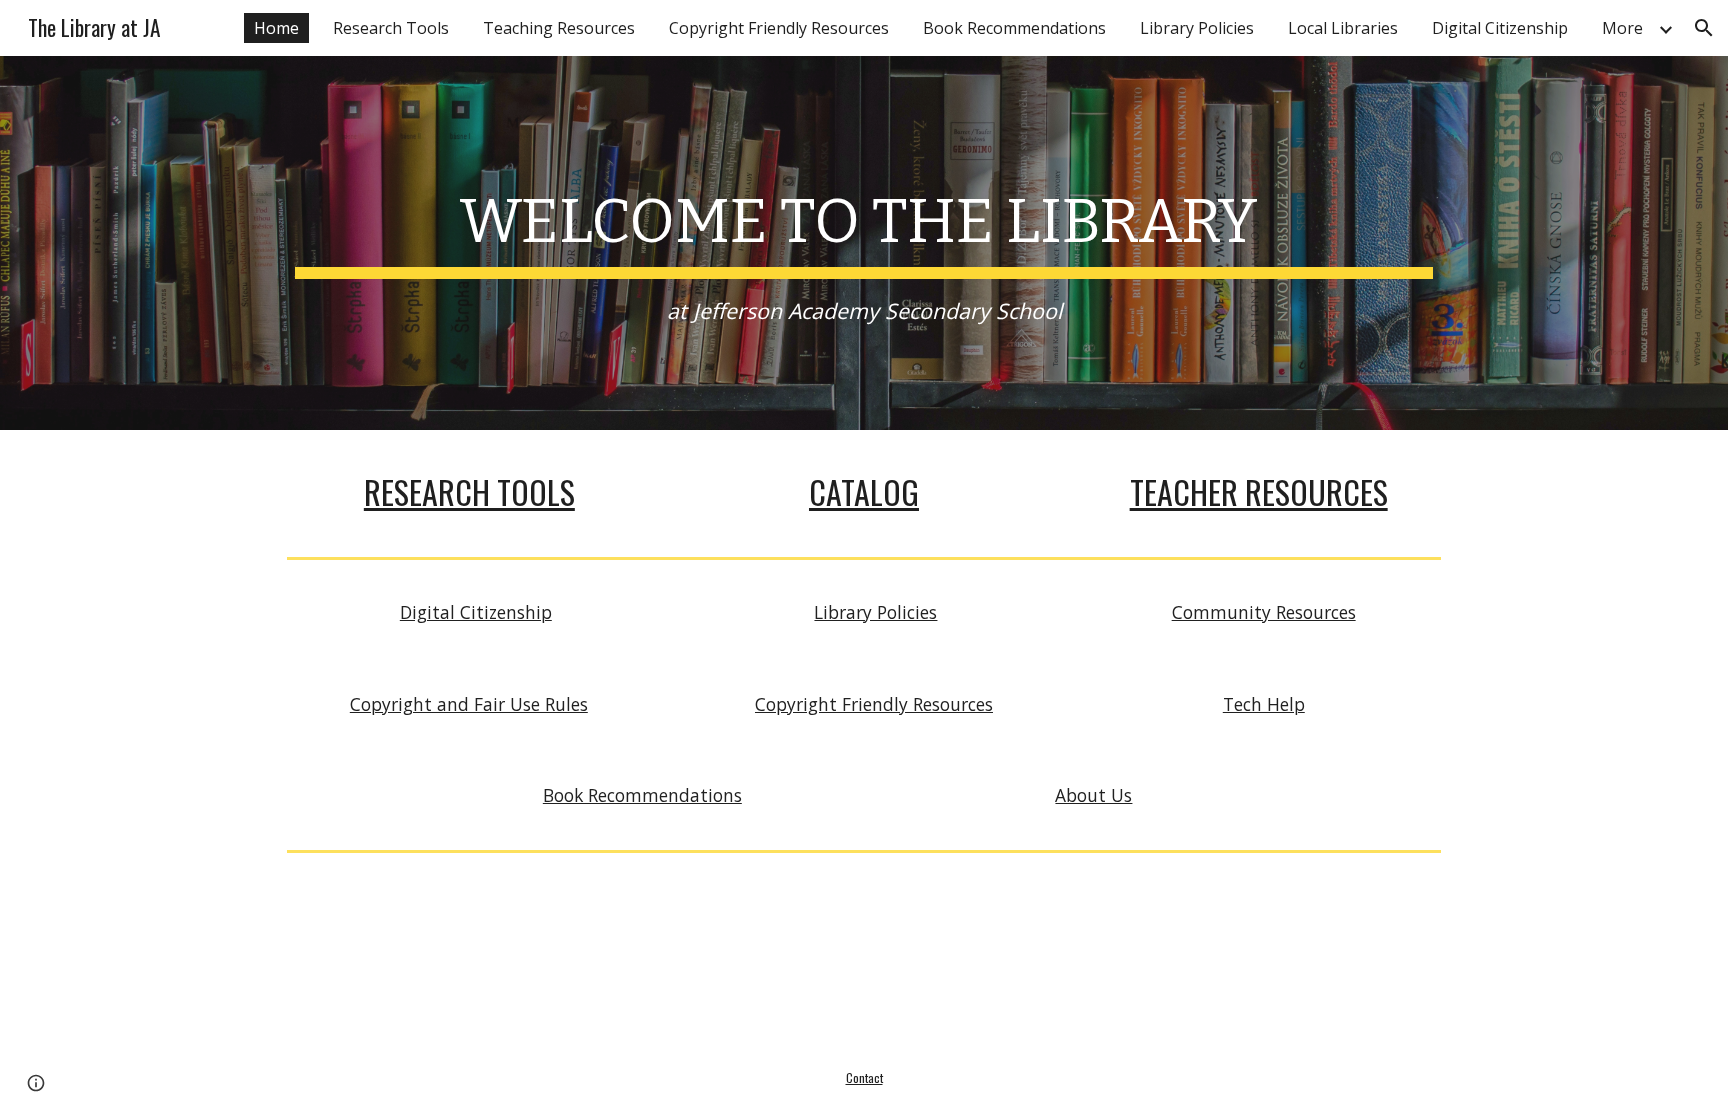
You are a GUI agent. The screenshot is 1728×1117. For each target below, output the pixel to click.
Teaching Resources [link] (559, 28)
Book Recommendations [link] (1014, 28)
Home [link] (276, 28)
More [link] (1622, 28)
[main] (864, 243)
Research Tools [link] (391, 28)
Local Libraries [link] (1343, 28)
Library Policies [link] (1197, 28)
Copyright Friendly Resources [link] (779, 28)
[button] (1704, 28)
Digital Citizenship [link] (1500, 28)
